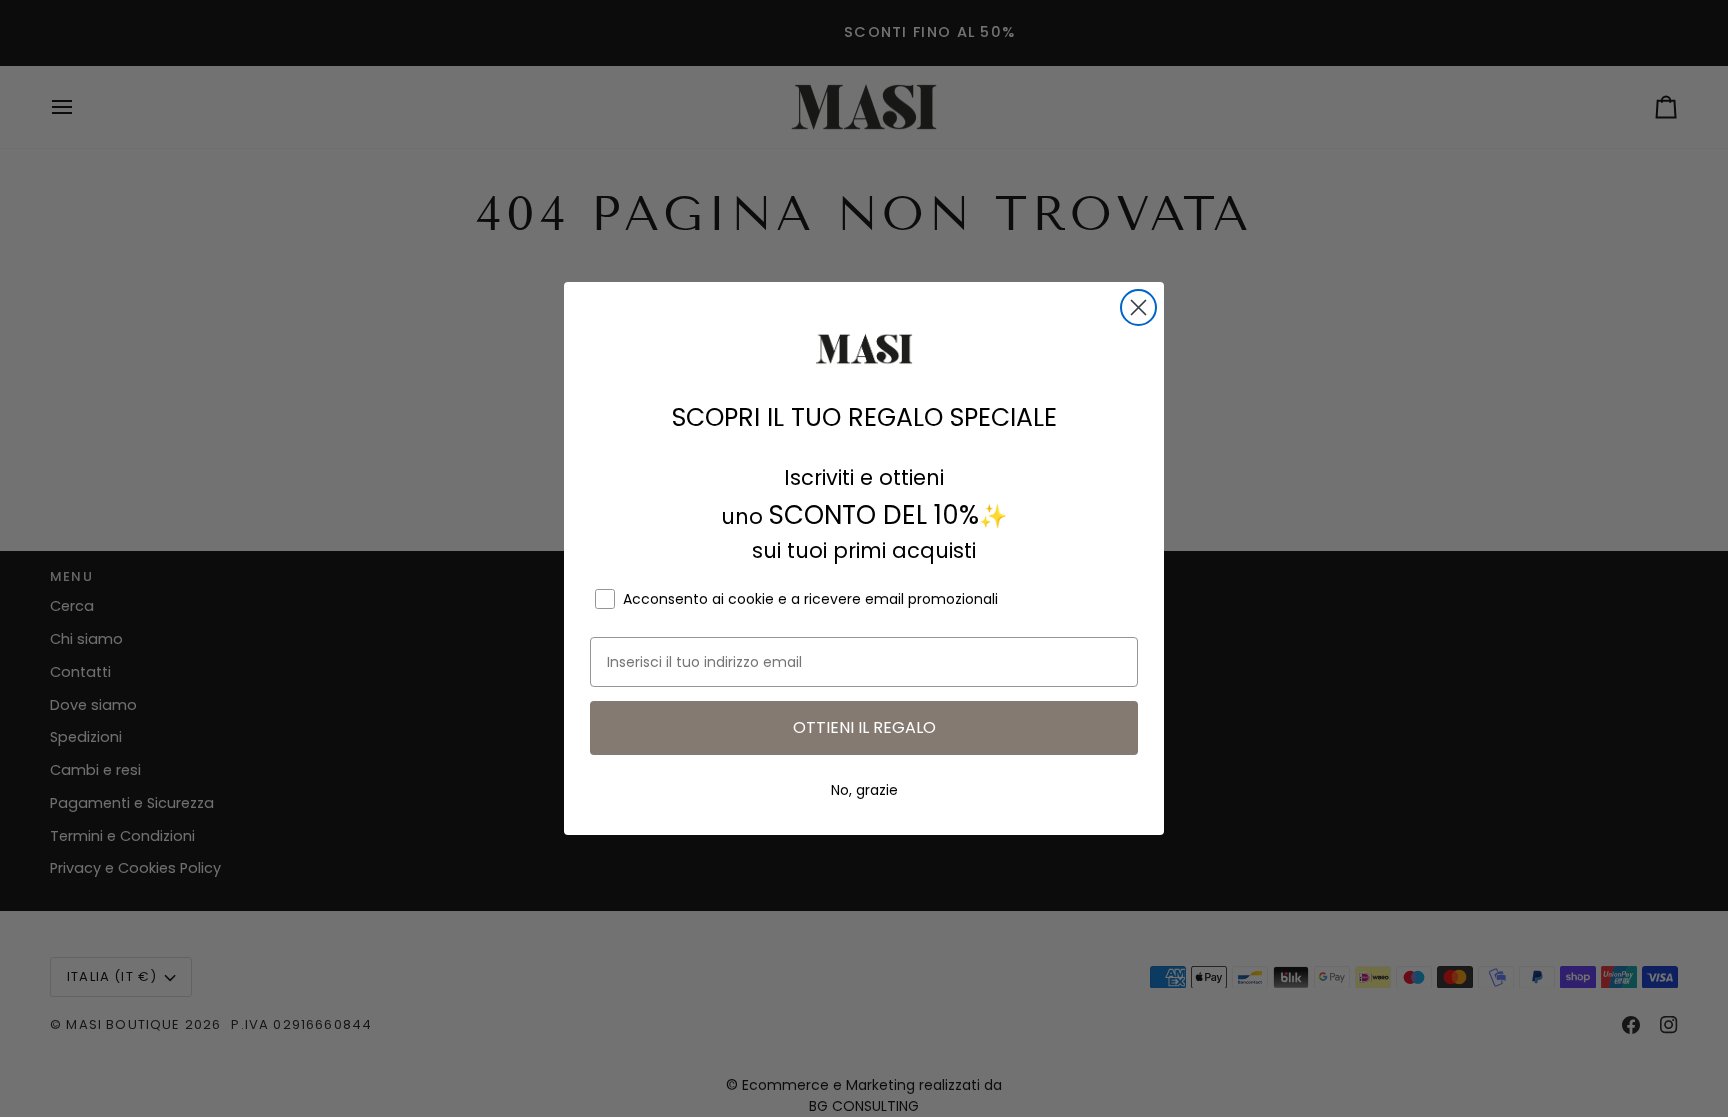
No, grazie (864, 790)
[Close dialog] (1138, 307)
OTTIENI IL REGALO (864, 727)
